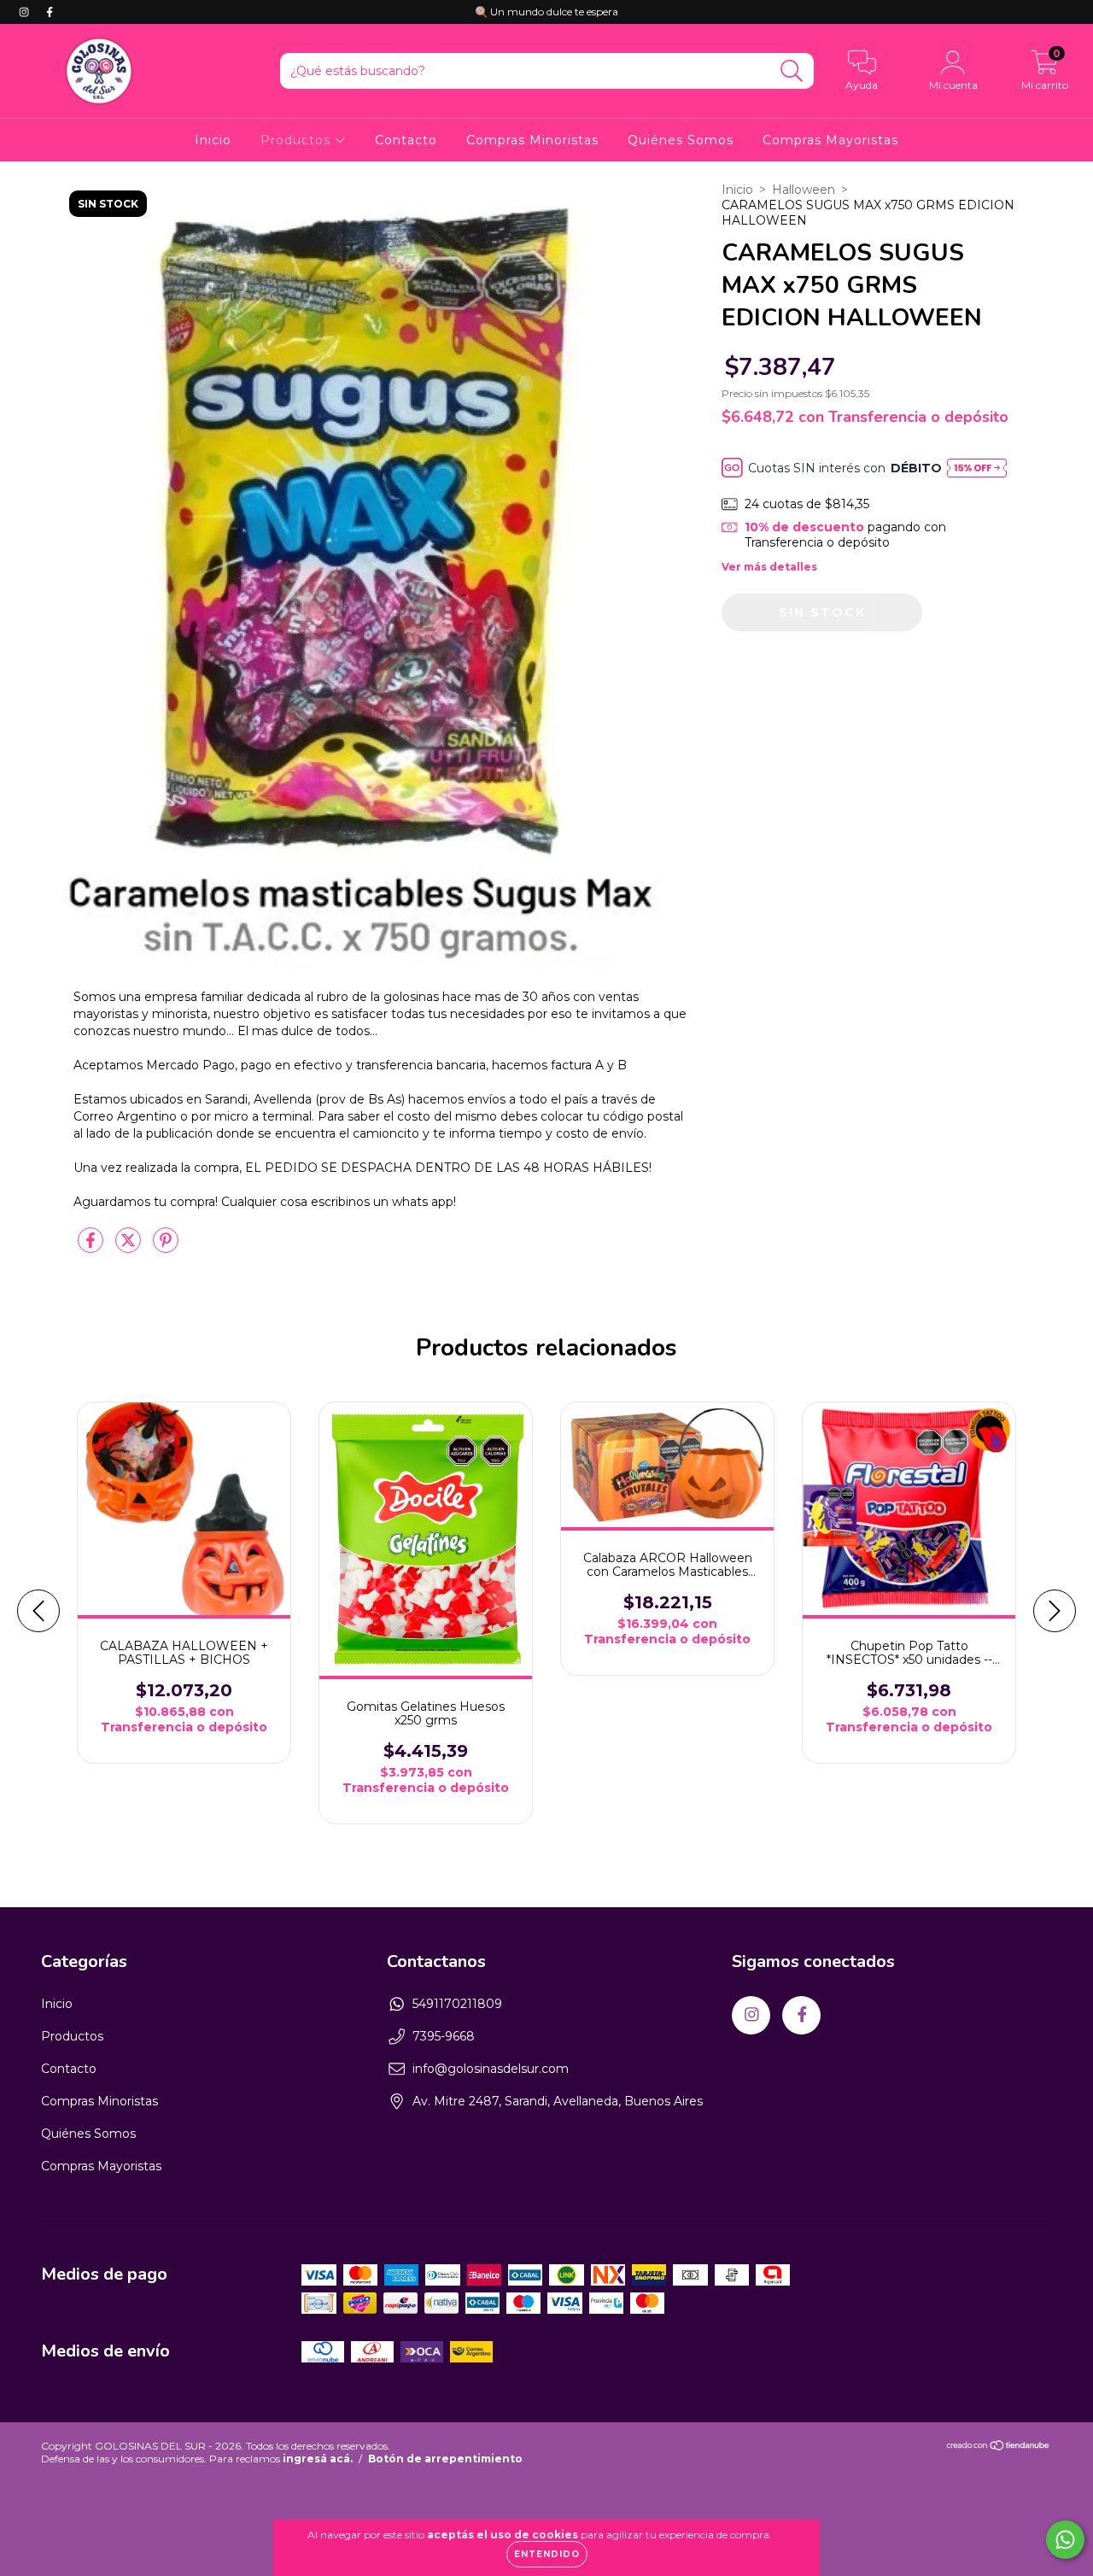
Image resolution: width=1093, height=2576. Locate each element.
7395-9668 (444, 2036)
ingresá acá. (318, 2459)
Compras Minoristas (532, 140)
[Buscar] (792, 71)
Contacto (406, 140)
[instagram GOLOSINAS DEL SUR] (26, 12)
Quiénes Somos (681, 140)
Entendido (547, 2554)
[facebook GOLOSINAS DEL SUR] (50, 12)
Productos (298, 140)
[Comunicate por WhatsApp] (1065, 2540)
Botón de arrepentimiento (445, 2459)
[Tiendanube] (999, 2447)
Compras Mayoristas (830, 140)
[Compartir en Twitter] (130, 1247)
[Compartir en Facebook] (92, 1247)
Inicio (213, 140)
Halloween (804, 190)
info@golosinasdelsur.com (491, 2069)
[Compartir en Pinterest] (166, 1247)
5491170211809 (457, 2004)
